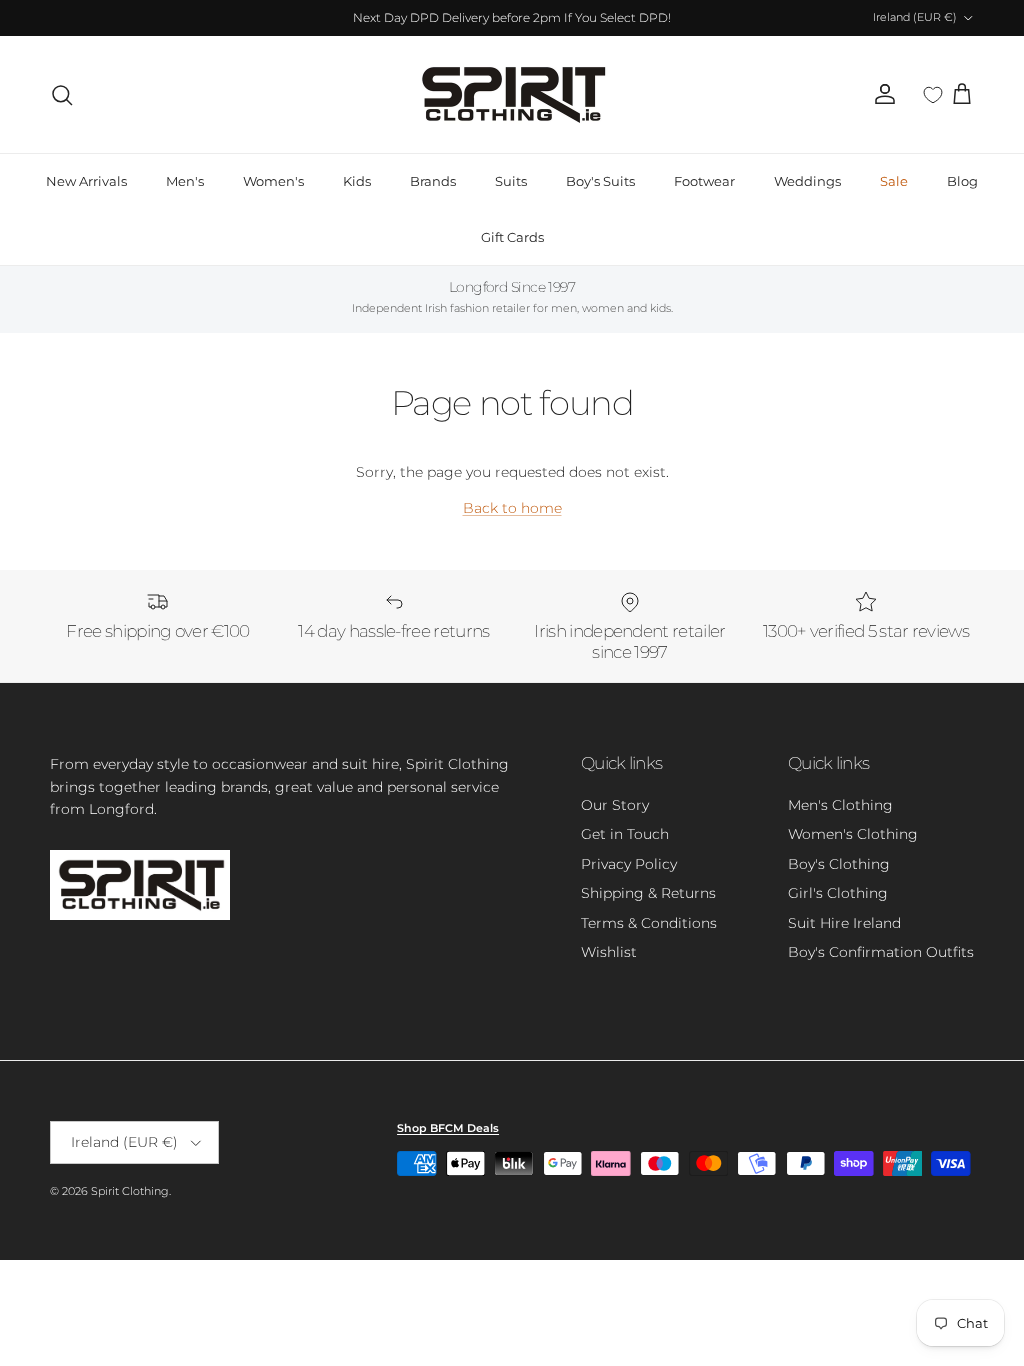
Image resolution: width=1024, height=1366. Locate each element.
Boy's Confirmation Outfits (881, 952)
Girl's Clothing (838, 893)
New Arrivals (86, 181)
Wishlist (609, 952)
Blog (962, 181)
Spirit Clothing (130, 1191)
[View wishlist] (933, 95)
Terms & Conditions (649, 923)
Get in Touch (625, 834)
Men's (185, 181)
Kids (357, 181)
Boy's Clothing (839, 864)
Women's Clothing (853, 834)
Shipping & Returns (648, 893)
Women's (273, 181)
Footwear (704, 181)
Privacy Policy (629, 864)
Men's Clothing (840, 805)
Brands (433, 181)
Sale (894, 181)
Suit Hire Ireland (844, 923)
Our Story (615, 805)
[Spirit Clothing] (512, 94)
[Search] (62, 95)
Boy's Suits (600, 181)
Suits (511, 181)
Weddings (807, 181)
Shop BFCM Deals (448, 1128)
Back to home (512, 508)
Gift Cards (512, 237)
